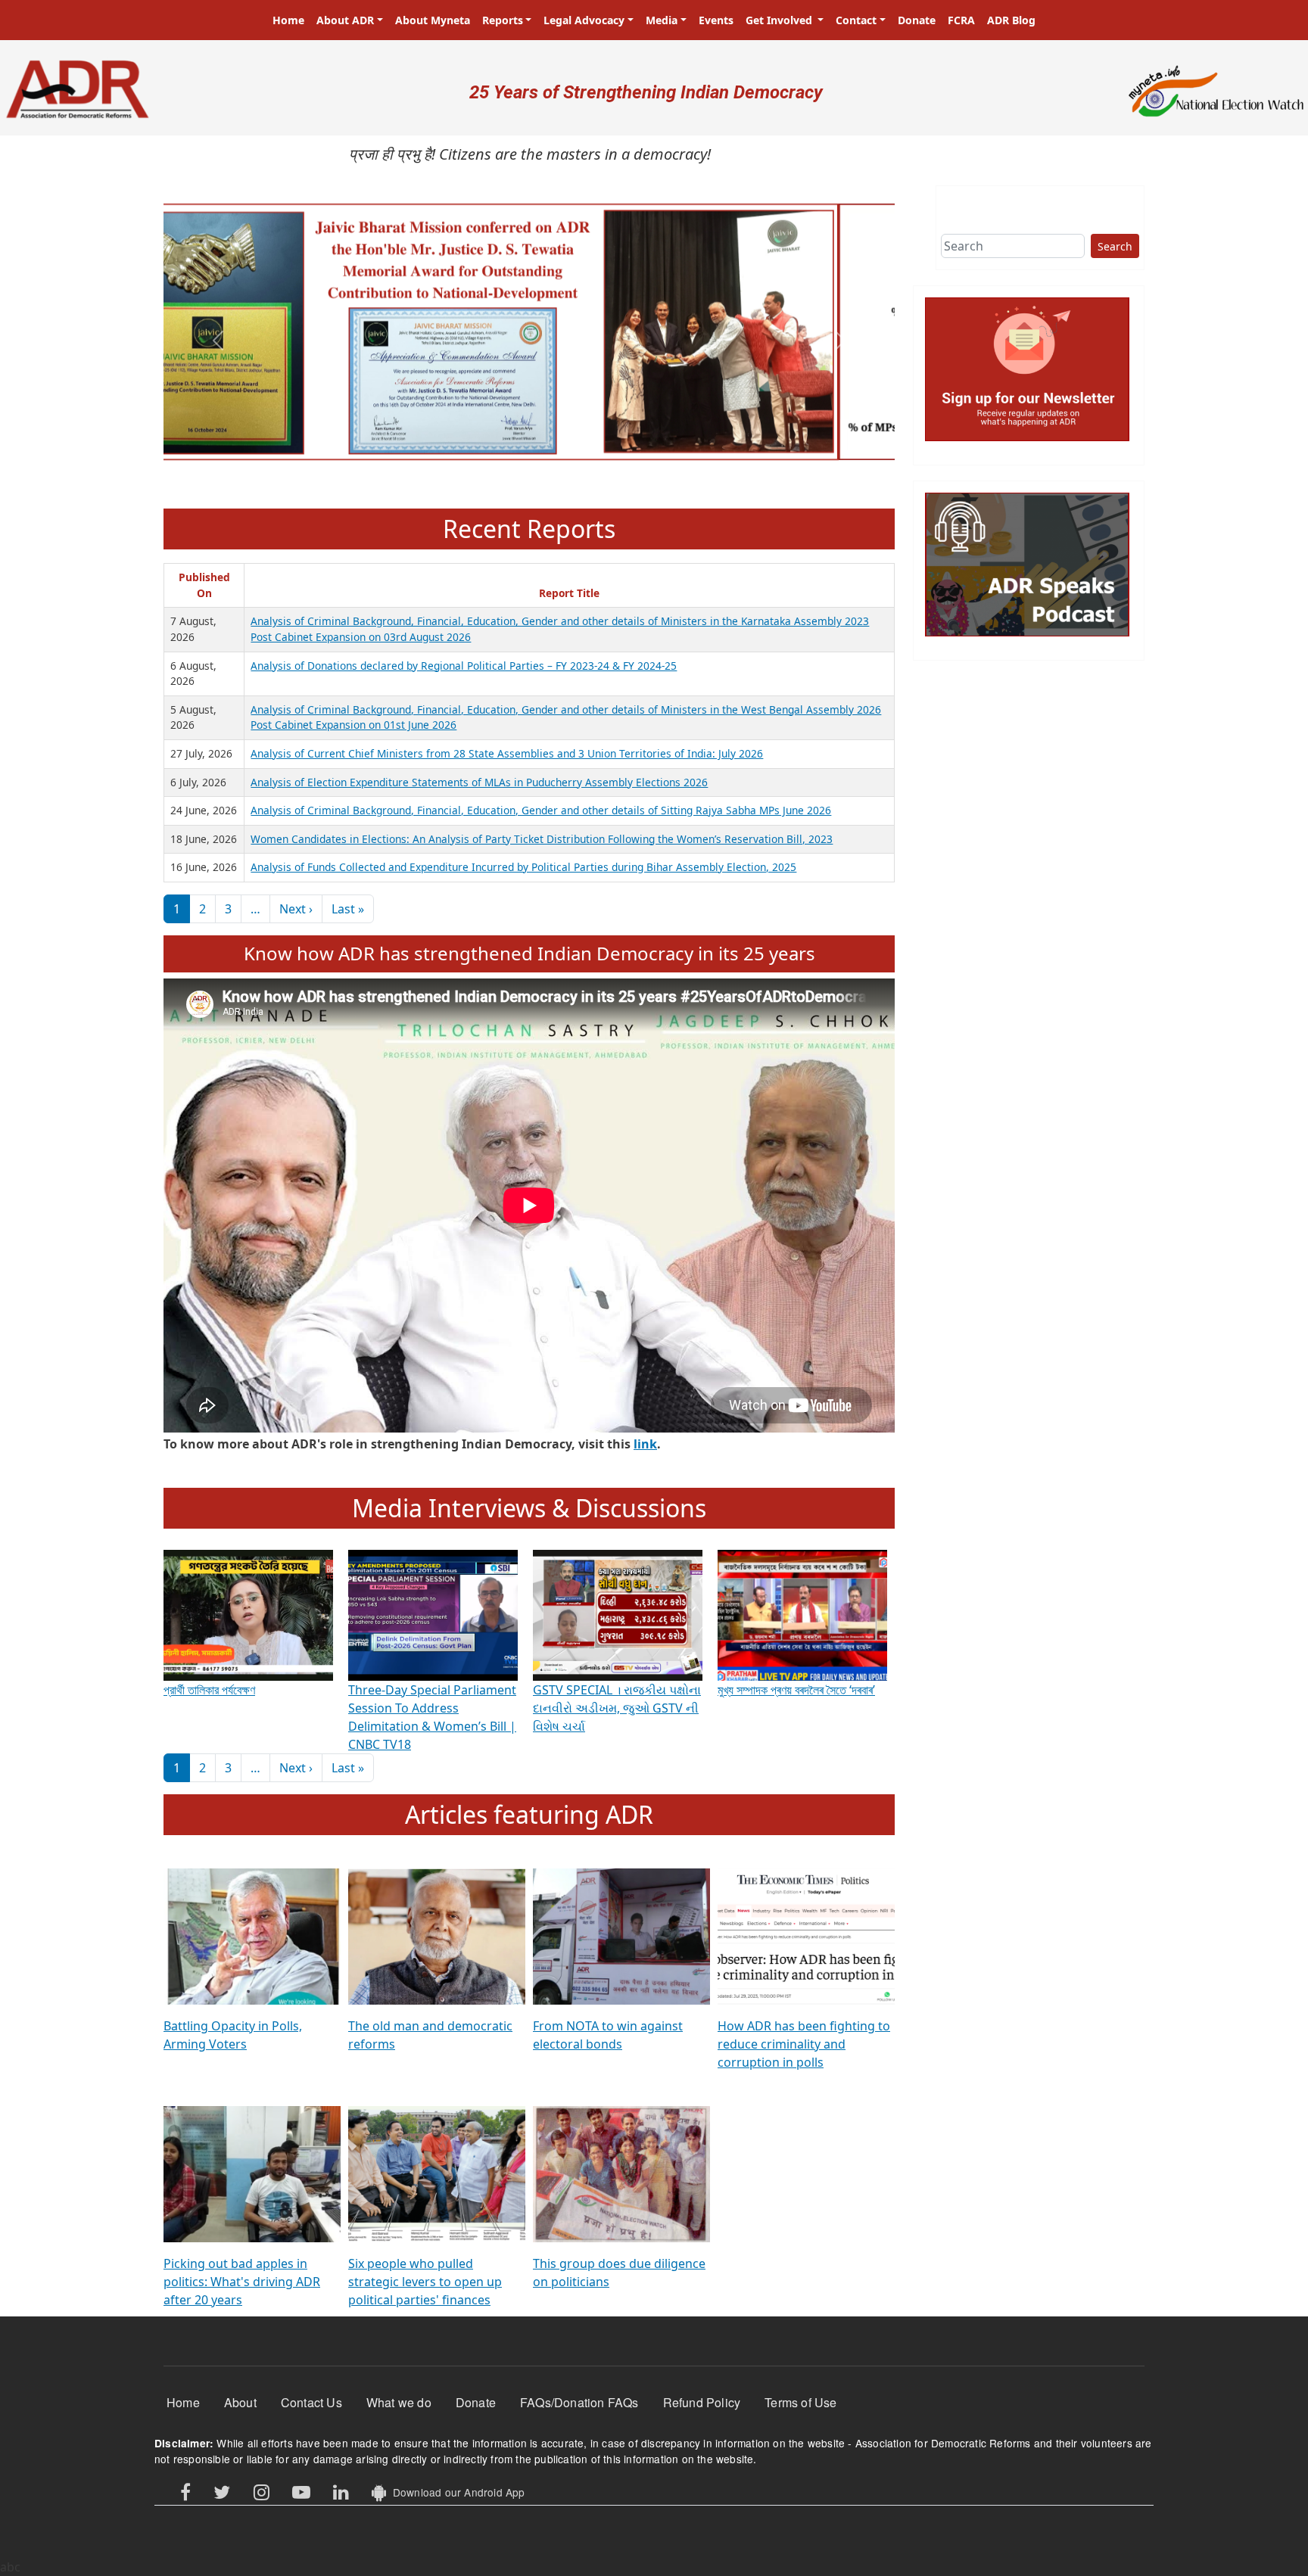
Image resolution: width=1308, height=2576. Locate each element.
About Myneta (433, 20)
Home (288, 20)
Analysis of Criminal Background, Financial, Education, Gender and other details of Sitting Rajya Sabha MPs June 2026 (541, 810)
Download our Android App (455, 2492)
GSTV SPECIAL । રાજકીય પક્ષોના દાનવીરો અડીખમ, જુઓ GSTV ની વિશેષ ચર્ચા (617, 1708)
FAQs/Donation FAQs (579, 2402)
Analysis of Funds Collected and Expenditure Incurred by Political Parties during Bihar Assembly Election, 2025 (523, 867)
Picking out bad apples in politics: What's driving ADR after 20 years (242, 2282)
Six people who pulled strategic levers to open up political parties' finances (425, 2282)
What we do (399, 2402)
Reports (503, 20)
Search (1115, 246)
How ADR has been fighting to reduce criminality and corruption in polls (804, 2044)
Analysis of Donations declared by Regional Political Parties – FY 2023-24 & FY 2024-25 (464, 666)
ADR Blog (1011, 20)
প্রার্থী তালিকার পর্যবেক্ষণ (209, 1690)
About (240, 2402)
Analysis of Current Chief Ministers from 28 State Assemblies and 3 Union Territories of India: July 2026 (507, 753)
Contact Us (311, 2402)
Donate (917, 20)
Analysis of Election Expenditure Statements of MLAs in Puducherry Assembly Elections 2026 (479, 782)
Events (716, 20)
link (645, 1444)
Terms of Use (800, 2402)
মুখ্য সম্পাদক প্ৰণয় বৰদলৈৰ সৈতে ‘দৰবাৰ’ (796, 1690)
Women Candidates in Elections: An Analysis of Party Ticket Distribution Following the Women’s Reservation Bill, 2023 (542, 839)
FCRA (961, 20)
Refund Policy (702, 2402)
